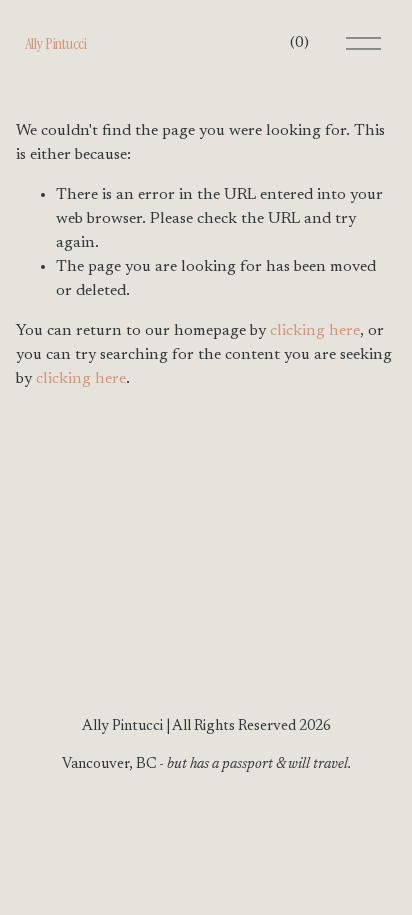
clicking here (315, 331)
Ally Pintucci (56, 43)
